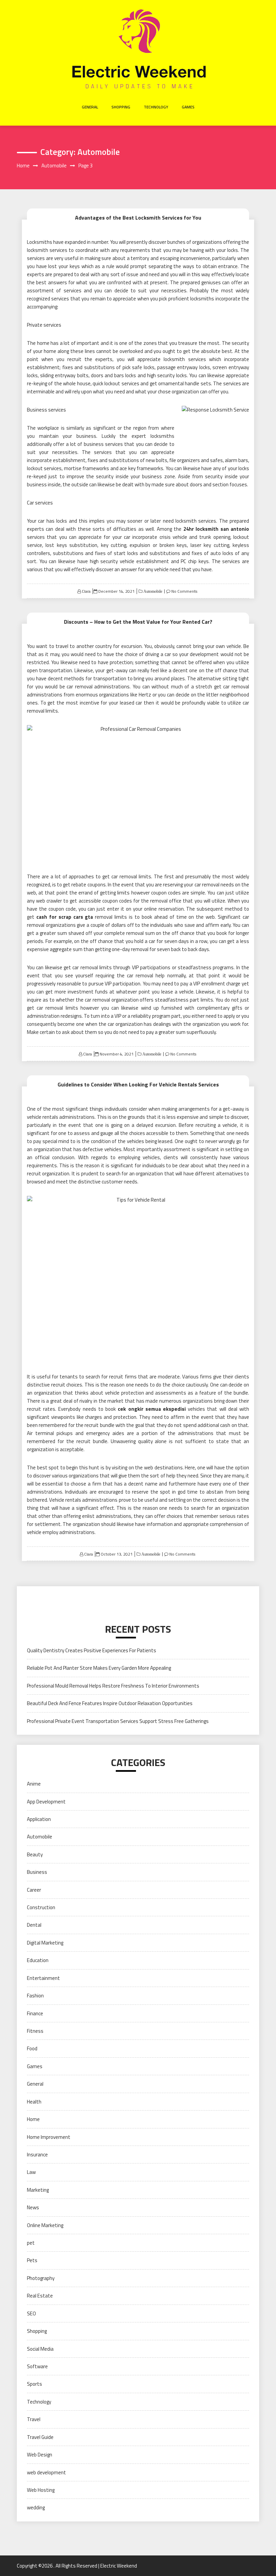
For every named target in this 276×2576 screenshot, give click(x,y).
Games (188, 107)
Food (32, 2048)
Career (34, 1890)
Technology (156, 107)
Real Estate (40, 2296)
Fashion (35, 1996)
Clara (86, 591)
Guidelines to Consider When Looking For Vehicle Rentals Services (138, 1084)
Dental (34, 1925)
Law (31, 2172)
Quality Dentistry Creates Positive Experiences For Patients (92, 1650)
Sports (34, 2384)
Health (34, 2102)
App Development (46, 1802)
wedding (36, 2507)
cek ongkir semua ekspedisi (152, 1409)
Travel (34, 2419)
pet (31, 2243)
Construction (41, 1907)
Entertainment (43, 1978)
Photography (41, 2278)
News (33, 2207)
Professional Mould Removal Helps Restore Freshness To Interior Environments (113, 1686)
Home (33, 2119)
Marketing (38, 2190)
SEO (31, 2313)
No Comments (184, 591)
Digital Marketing (45, 1943)
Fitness (35, 2031)
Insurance (37, 2155)
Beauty (35, 1854)
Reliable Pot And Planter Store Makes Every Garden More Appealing (99, 1668)
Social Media (40, 2349)
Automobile (152, 591)
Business (37, 1872)
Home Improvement (49, 2137)
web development (46, 2472)
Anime (34, 1784)
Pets (32, 2260)
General (90, 107)
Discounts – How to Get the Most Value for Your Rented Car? (138, 622)
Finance (35, 2013)
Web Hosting (41, 2490)
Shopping (121, 107)
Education (38, 1960)
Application (39, 1819)
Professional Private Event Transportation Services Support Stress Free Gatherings (118, 1721)
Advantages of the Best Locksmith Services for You (138, 218)
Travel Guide (40, 2437)
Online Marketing (45, 2225)
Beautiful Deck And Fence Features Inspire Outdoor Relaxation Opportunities (110, 1703)
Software (37, 2366)
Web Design (40, 2455)
